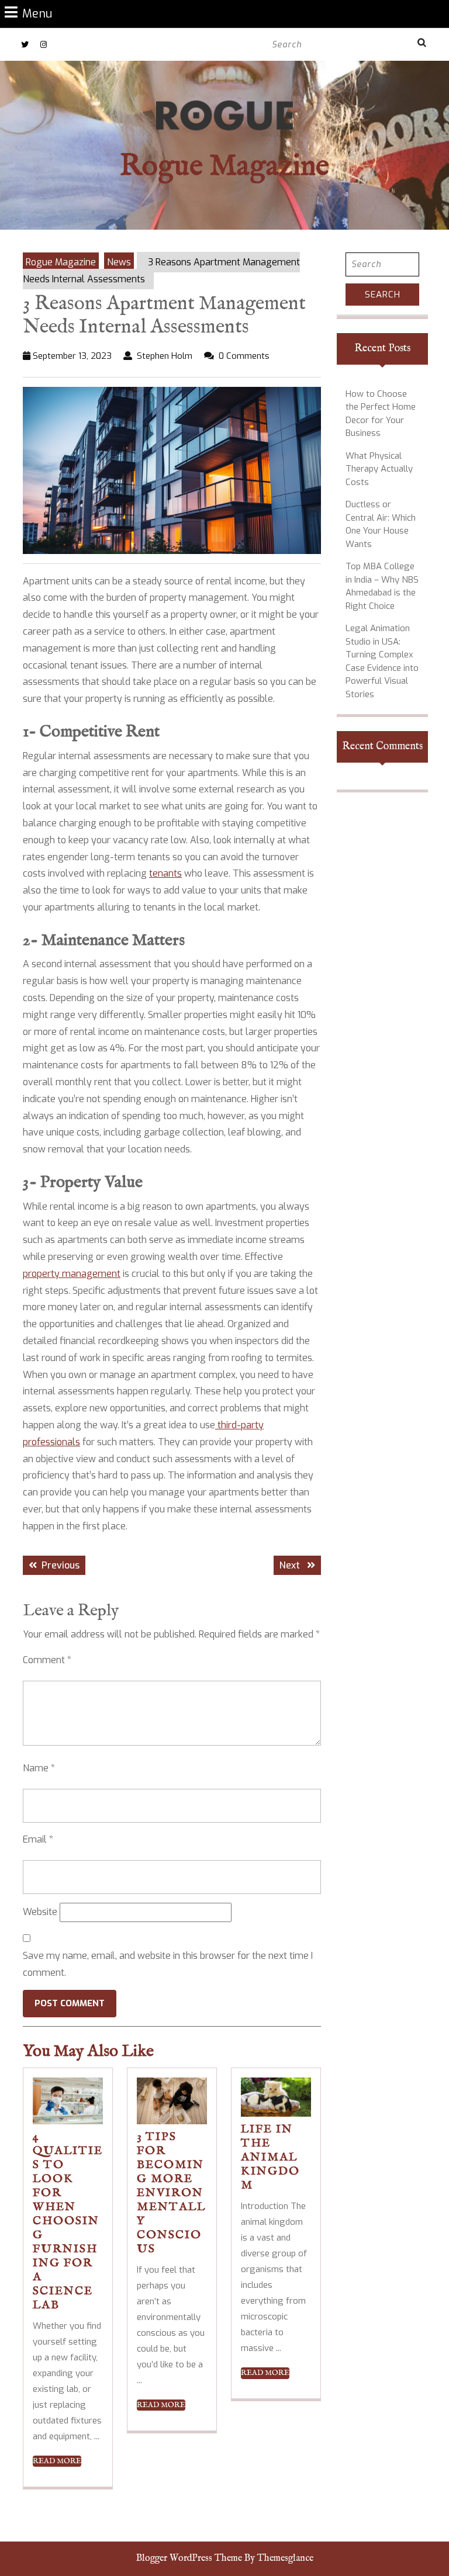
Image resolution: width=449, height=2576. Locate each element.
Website (40, 1912)
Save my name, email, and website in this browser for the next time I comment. (168, 1964)
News (119, 262)
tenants (165, 873)
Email (38, 1839)
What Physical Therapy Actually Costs (379, 469)
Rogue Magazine (224, 167)
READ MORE (57, 2461)
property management (72, 1274)
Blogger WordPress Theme (189, 2558)
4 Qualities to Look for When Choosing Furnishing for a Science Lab (68, 2221)
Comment (47, 1660)
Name (39, 1768)
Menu (37, 13)
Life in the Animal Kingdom (270, 2157)
